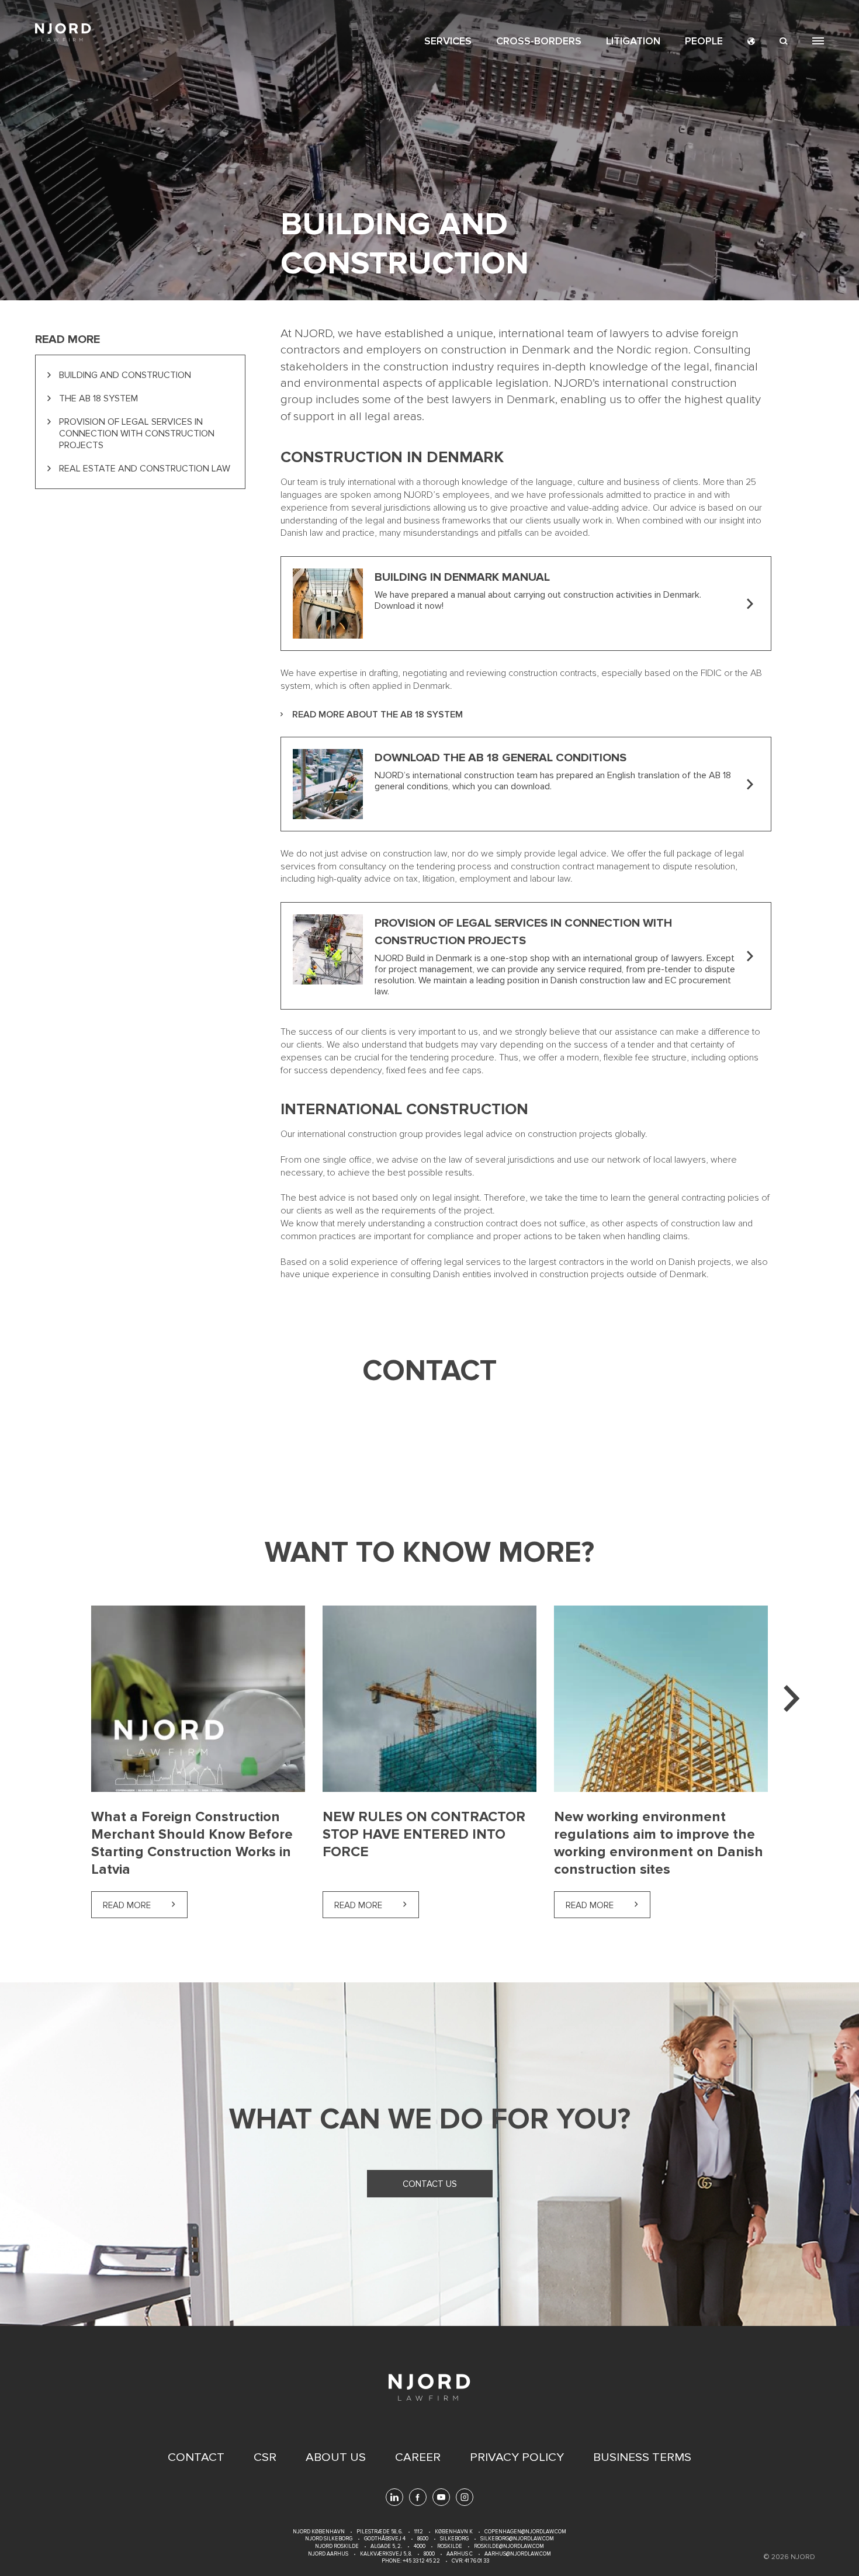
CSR (265, 2457)
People (704, 41)
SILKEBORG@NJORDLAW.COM (517, 2539)
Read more (145, 1905)
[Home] (63, 32)
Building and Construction (125, 375)
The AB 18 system (98, 398)
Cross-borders (539, 41)
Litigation (633, 41)
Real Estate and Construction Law (145, 469)
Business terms (642, 2457)
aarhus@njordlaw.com (518, 2554)
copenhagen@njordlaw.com (525, 2532)
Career (418, 2457)
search (784, 41)
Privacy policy (517, 2457)
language (751, 41)
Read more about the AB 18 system (377, 715)
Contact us (430, 2184)
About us (336, 2457)
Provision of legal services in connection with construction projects (137, 434)
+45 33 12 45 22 (421, 2561)
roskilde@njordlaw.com (509, 2546)
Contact (196, 2457)
